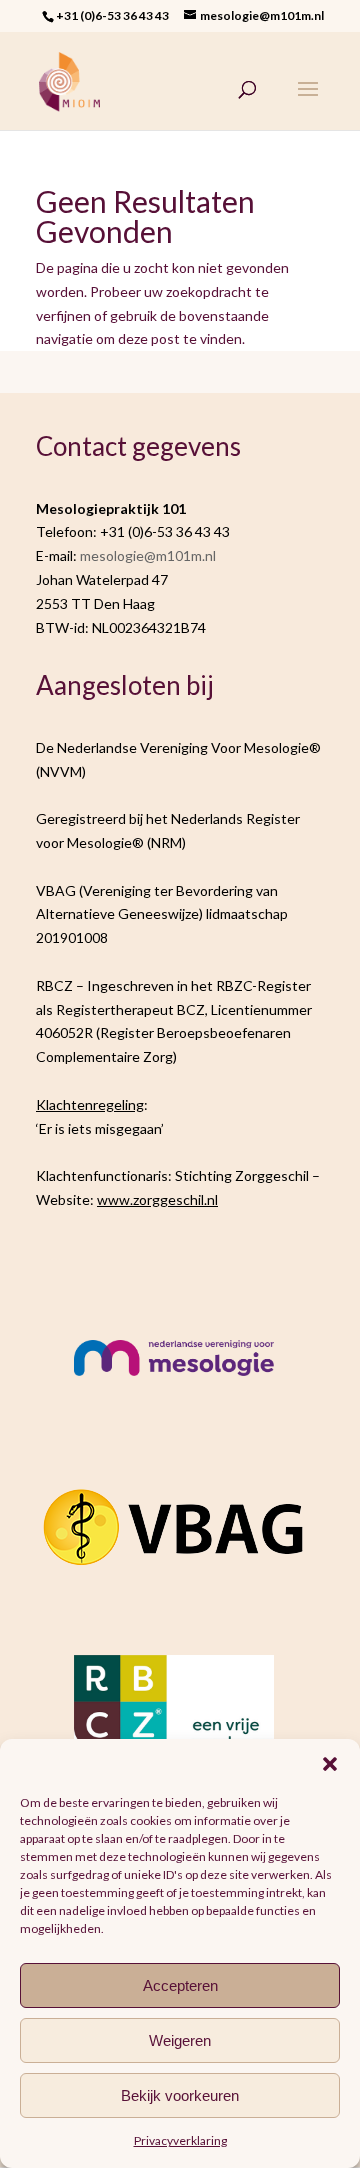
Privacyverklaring (180, 2140)
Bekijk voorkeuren (180, 2095)
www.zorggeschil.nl (157, 1199)
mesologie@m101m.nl (148, 555)
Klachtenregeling (90, 1104)
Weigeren (180, 2040)
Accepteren (180, 1985)
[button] (330, 1764)
